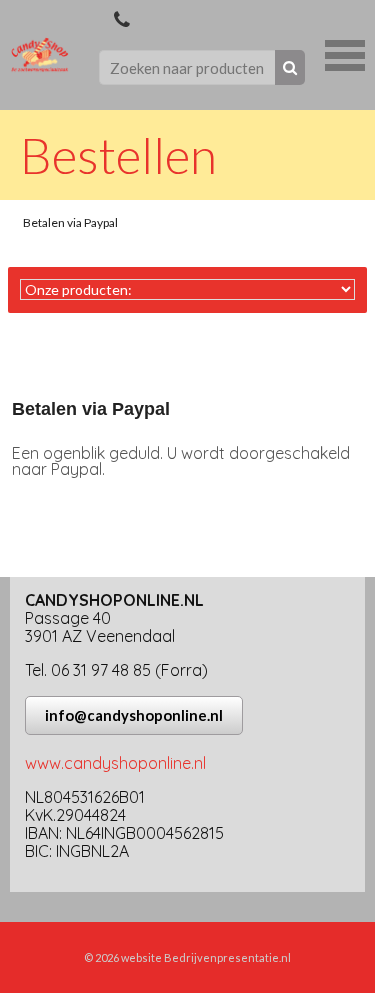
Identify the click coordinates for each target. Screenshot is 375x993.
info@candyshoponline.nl (134, 715)
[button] (345, 53)
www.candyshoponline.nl (115, 763)
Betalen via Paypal (70, 222)
